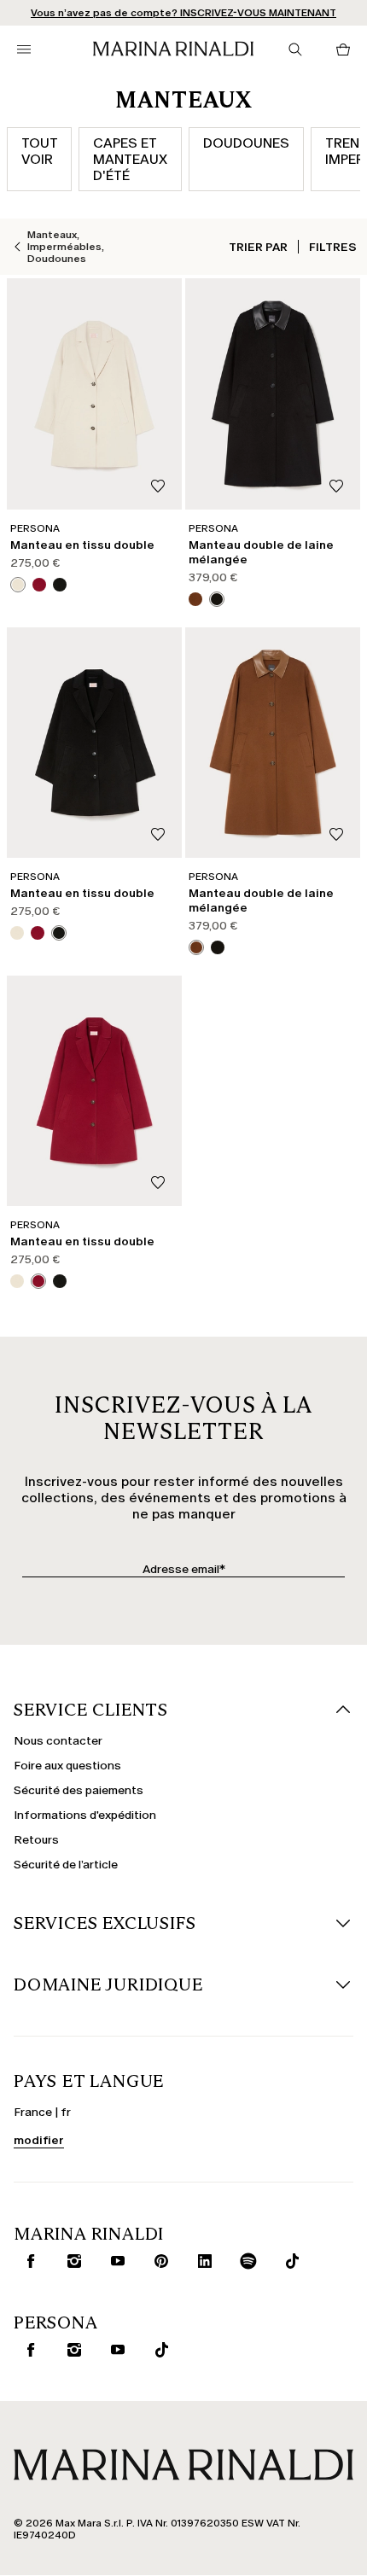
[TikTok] (288, 2261)
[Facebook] (27, 2261)
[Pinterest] (158, 2261)
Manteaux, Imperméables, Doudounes (66, 247)
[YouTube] (114, 2261)
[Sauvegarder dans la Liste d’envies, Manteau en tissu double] (158, 487)
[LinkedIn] (201, 2261)
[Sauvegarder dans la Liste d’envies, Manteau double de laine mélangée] (336, 487)
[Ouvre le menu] (24, 50)
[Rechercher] (295, 50)
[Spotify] (245, 2261)
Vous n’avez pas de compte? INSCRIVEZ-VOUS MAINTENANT (183, 13)
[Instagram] (71, 2261)
